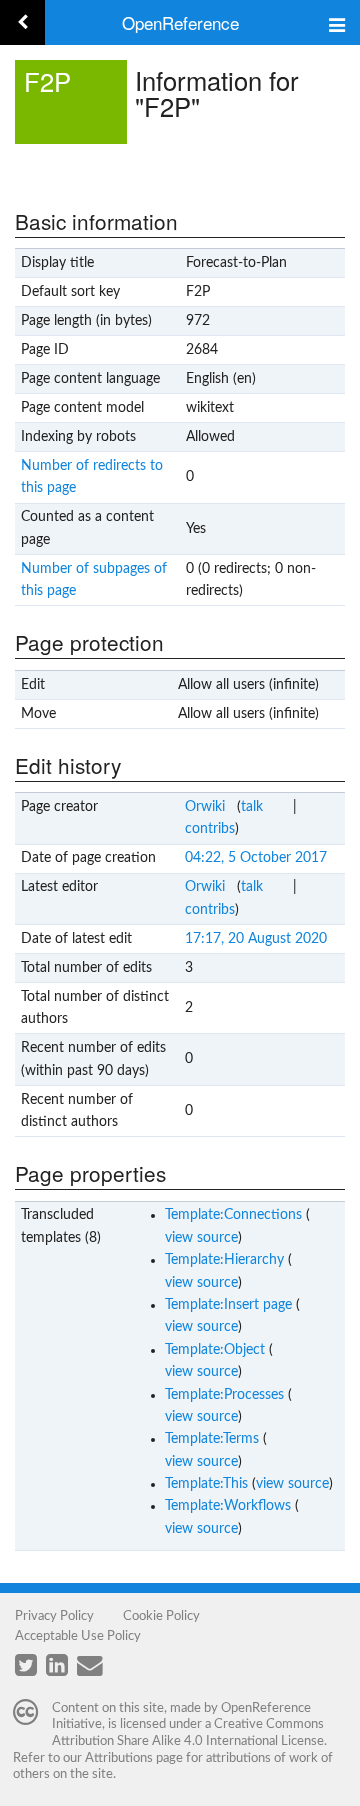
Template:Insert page (228, 1305)
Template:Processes (224, 1395)
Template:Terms (212, 1439)
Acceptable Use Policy (78, 1636)
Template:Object (215, 1350)
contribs (210, 829)
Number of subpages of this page (94, 580)
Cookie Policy (161, 1616)
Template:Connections (233, 1215)
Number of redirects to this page (92, 477)
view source (201, 1238)
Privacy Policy (54, 1616)
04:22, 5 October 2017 (256, 858)
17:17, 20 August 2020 (256, 939)
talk (252, 807)
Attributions (119, 1758)
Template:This (206, 1484)
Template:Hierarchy (224, 1260)
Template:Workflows (228, 1506)
